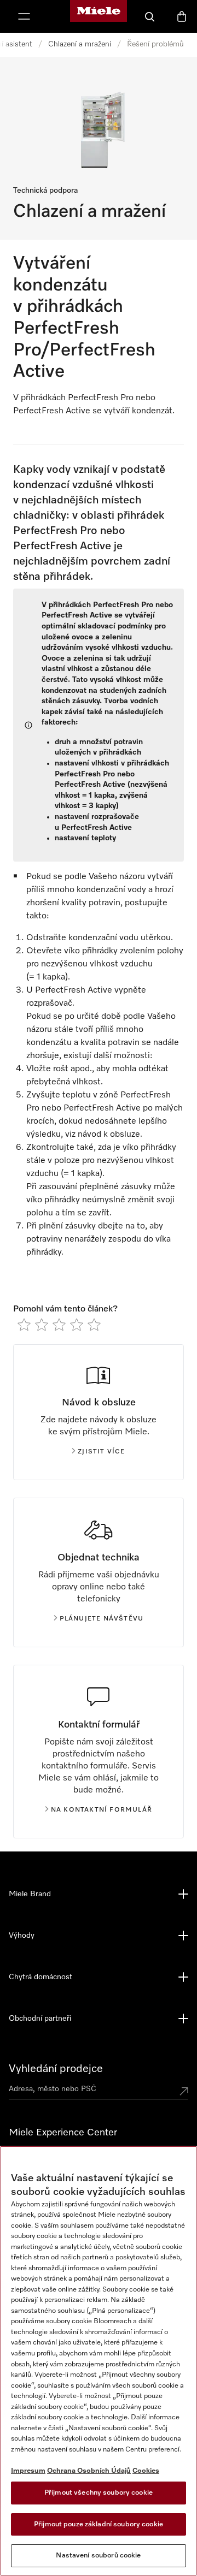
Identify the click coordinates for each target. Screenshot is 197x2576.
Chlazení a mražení (80, 44)
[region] (99, 2361)
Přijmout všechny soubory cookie (99, 2493)
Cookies (146, 2471)
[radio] (24, 1325)
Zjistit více (101, 1452)
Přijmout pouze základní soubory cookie (99, 2524)
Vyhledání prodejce (56, 2069)
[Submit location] (184, 2091)
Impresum (28, 2471)
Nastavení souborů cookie (98, 2556)
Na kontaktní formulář (102, 1810)
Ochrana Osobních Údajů (89, 2471)
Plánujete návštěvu (102, 1619)
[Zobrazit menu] (24, 16)
